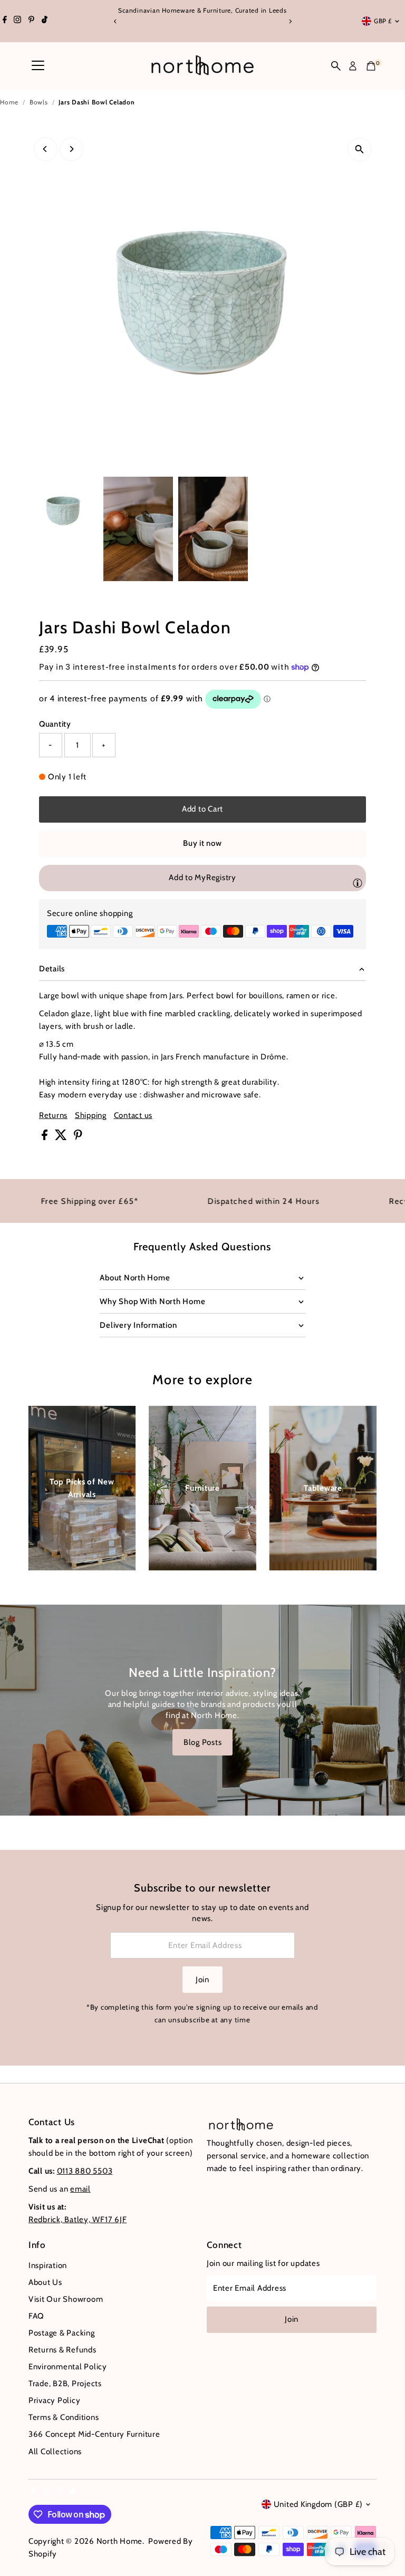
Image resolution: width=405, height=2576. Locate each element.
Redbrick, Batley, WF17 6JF (78, 2220)
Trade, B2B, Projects (65, 2384)
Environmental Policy (68, 2367)
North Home (120, 2541)
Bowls (39, 102)
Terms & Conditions (64, 2417)
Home (9, 102)
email (80, 2189)
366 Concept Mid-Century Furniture (94, 2434)
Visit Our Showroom (66, 2299)
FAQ (36, 2316)
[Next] (290, 21)
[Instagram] (17, 21)
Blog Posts (203, 1742)
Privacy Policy (55, 2400)
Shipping (91, 1116)
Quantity (55, 724)
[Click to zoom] (359, 149)
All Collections (55, 2452)
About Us (45, 2282)
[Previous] (115, 21)
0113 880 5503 (85, 2171)
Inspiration (48, 2265)
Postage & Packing (62, 2333)
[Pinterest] (31, 21)
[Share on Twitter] (62, 1137)
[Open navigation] (38, 66)
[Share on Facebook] (46, 1137)
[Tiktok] (45, 21)
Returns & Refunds (62, 2350)
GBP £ (383, 21)
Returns (53, 1116)
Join (202, 1980)
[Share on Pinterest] (78, 1137)
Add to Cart (202, 809)
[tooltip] (358, 883)
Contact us (133, 1116)
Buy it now (202, 843)
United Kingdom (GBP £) (319, 2504)
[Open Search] (336, 66)
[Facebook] (5, 21)
